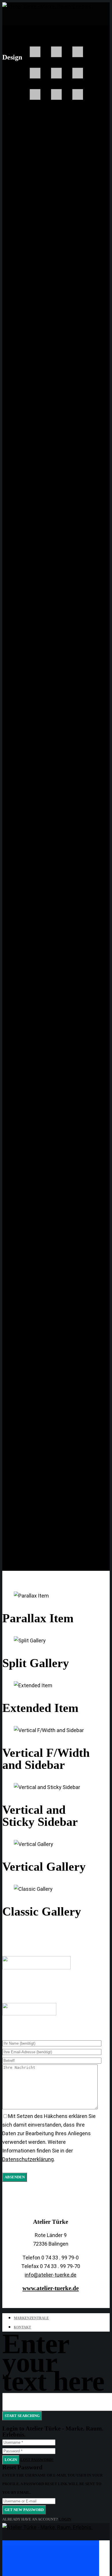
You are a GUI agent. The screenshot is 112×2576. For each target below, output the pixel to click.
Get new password (24, 2510)
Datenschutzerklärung (28, 2159)
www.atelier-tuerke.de (51, 2288)
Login (11, 2460)
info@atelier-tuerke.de (51, 2275)
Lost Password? (37, 2460)
